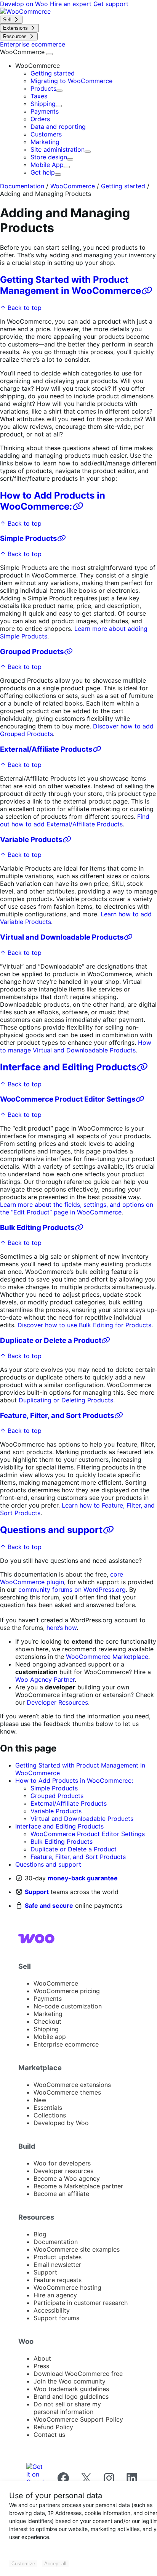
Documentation (22, 186)
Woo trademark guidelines (71, 2389)
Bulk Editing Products (37, 1228)
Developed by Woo (61, 2123)
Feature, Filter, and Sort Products (57, 1416)
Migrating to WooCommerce (71, 81)
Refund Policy (53, 2427)
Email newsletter (57, 2265)
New (40, 2100)
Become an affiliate (61, 2194)
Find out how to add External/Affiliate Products (75, 820)
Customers (46, 134)
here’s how (62, 1628)
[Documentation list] (50, 54)
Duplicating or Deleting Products (66, 1400)
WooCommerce (23, 52)
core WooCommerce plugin (62, 1578)
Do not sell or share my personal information (67, 2408)
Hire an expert (72, 4)
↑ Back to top (21, 308)
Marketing (45, 142)
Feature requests (58, 2280)
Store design (49, 157)
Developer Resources (57, 1702)
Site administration (58, 149)
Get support (111, 4)
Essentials (48, 2108)
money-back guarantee (83, 1878)
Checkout (47, 2021)
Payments (45, 111)
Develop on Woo (25, 4)
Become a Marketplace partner (78, 2186)
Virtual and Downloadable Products (62, 937)
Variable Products (31, 840)
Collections (50, 2115)
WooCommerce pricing (67, 1991)
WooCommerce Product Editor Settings (68, 1099)
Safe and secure (49, 1906)
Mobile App (47, 165)
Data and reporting (58, 127)
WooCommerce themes (67, 2092)
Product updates (58, 2257)
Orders (40, 119)
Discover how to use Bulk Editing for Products (84, 1325)
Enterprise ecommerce (66, 2044)
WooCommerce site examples (77, 2249)
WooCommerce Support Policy (78, 2419)
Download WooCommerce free (78, 2374)
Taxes (39, 96)
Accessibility (52, 2310)
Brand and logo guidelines (71, 2396)
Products (43, 88)
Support (37, 1892)
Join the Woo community (70, 2381)
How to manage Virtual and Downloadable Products (76, 1046)
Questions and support (51, 1530)
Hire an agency (55, 2295)
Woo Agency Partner (45, 1679)
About (42, 2358)
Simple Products (29, 538)
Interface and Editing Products (68, 1067)
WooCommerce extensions (72, 2085)
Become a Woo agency (67, 2178)
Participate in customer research (81, 2303)
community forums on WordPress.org (72, 1590)
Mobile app (50, 2037)
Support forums (56, 2318)
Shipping (43, 104)
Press (41, 2366)
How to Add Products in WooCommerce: (53, 501)
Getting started (53, 73)
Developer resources (63, 2171)
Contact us (49, 2435)
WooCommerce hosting (67, 2287)
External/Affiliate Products (46, 749)
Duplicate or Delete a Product (51, 1340)
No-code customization (68, 2006)
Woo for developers (62, 2163)
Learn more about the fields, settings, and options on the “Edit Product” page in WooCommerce (77, 1208)
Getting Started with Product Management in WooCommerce (70, 285)
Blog (40, 2234)
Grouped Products (32, 652)
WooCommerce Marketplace (107, 1657)
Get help (43, 172)
